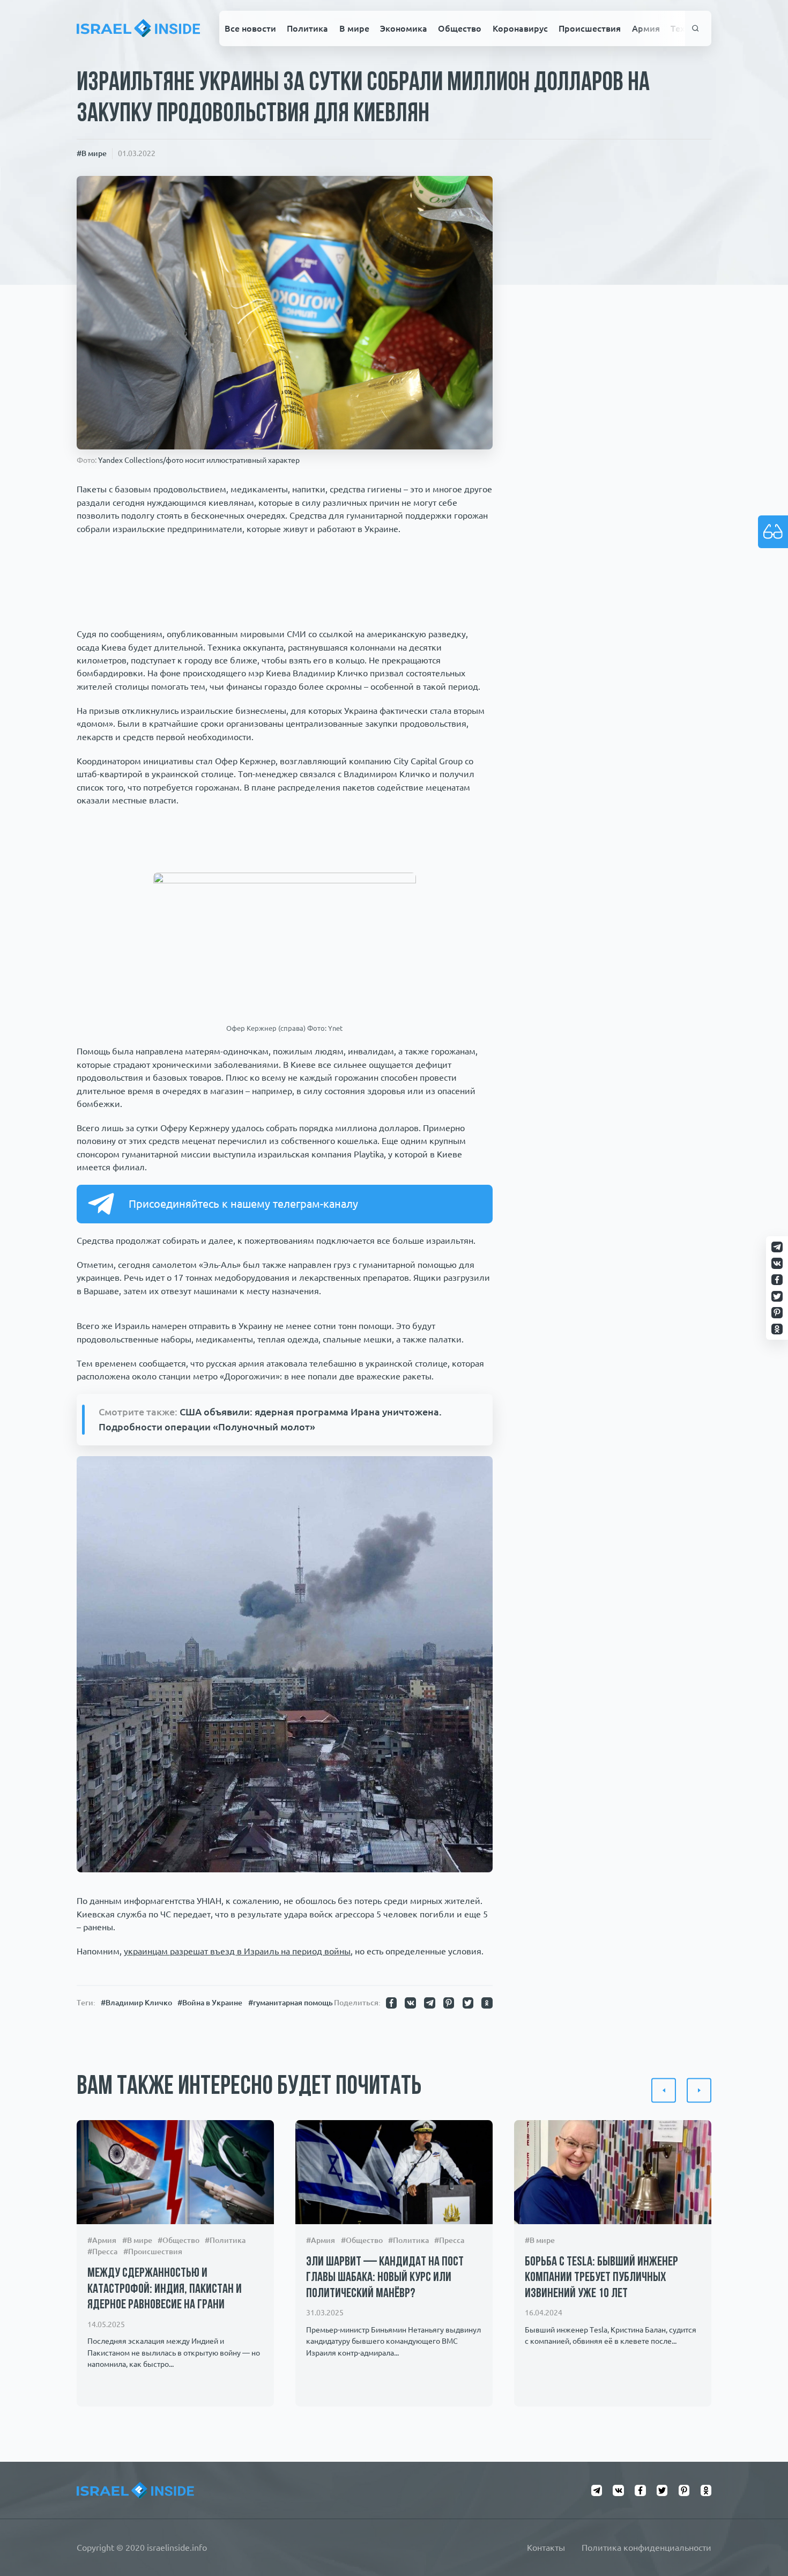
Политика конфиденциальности (646, 2548)
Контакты (546, 2548)
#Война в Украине (210, 2003)
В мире (354, 28)
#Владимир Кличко (136, 2003)
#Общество (179, 2240)
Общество (460, 28)
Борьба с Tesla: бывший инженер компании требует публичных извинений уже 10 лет (601, 2278)
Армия (646, 28)
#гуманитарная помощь (291, 2003)
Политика (307, 28)
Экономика (404, 28)
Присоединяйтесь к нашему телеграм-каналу (243, 1204)
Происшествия (590, 28)
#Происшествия (153, 2252)
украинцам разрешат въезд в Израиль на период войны (237, 1951)
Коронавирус (520, 28)
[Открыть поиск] (696, 29)
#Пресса (102, 2252)
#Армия (102, 2240)
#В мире (92, 153)
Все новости (250, 28)
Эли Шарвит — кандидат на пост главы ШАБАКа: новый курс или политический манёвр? (385, 2278)
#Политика (225, 2240)
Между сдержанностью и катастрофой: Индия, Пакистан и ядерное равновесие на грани (165, 2289)
